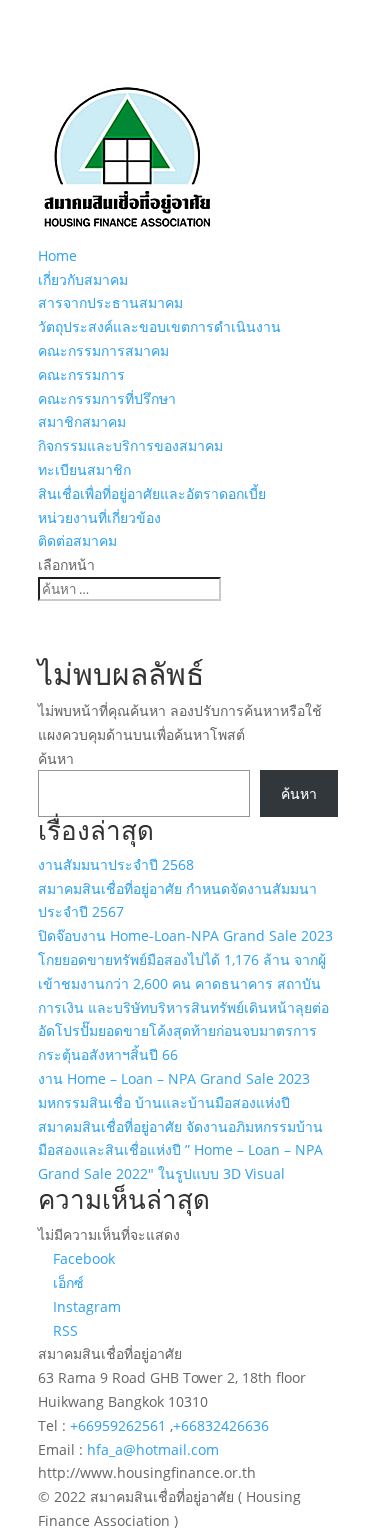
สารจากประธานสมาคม (110, 302)
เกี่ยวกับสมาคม (83, 279)
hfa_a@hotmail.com (153, 1449)
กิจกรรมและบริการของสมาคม (130, 445)
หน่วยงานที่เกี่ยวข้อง (99, 517)
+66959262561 (120, 1425)
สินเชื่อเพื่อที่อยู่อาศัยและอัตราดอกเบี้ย (152, 493)
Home (57, 255)
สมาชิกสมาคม (82, 421)
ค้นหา (56, 758)
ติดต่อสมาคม (77, 540)
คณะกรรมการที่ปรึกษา (107, 398)
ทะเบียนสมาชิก (84, 469)
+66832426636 (221, 1425)
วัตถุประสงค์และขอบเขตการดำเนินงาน (159, 326)
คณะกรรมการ (81, 374)
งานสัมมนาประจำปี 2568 (116, 864)
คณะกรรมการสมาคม (103, 350)
